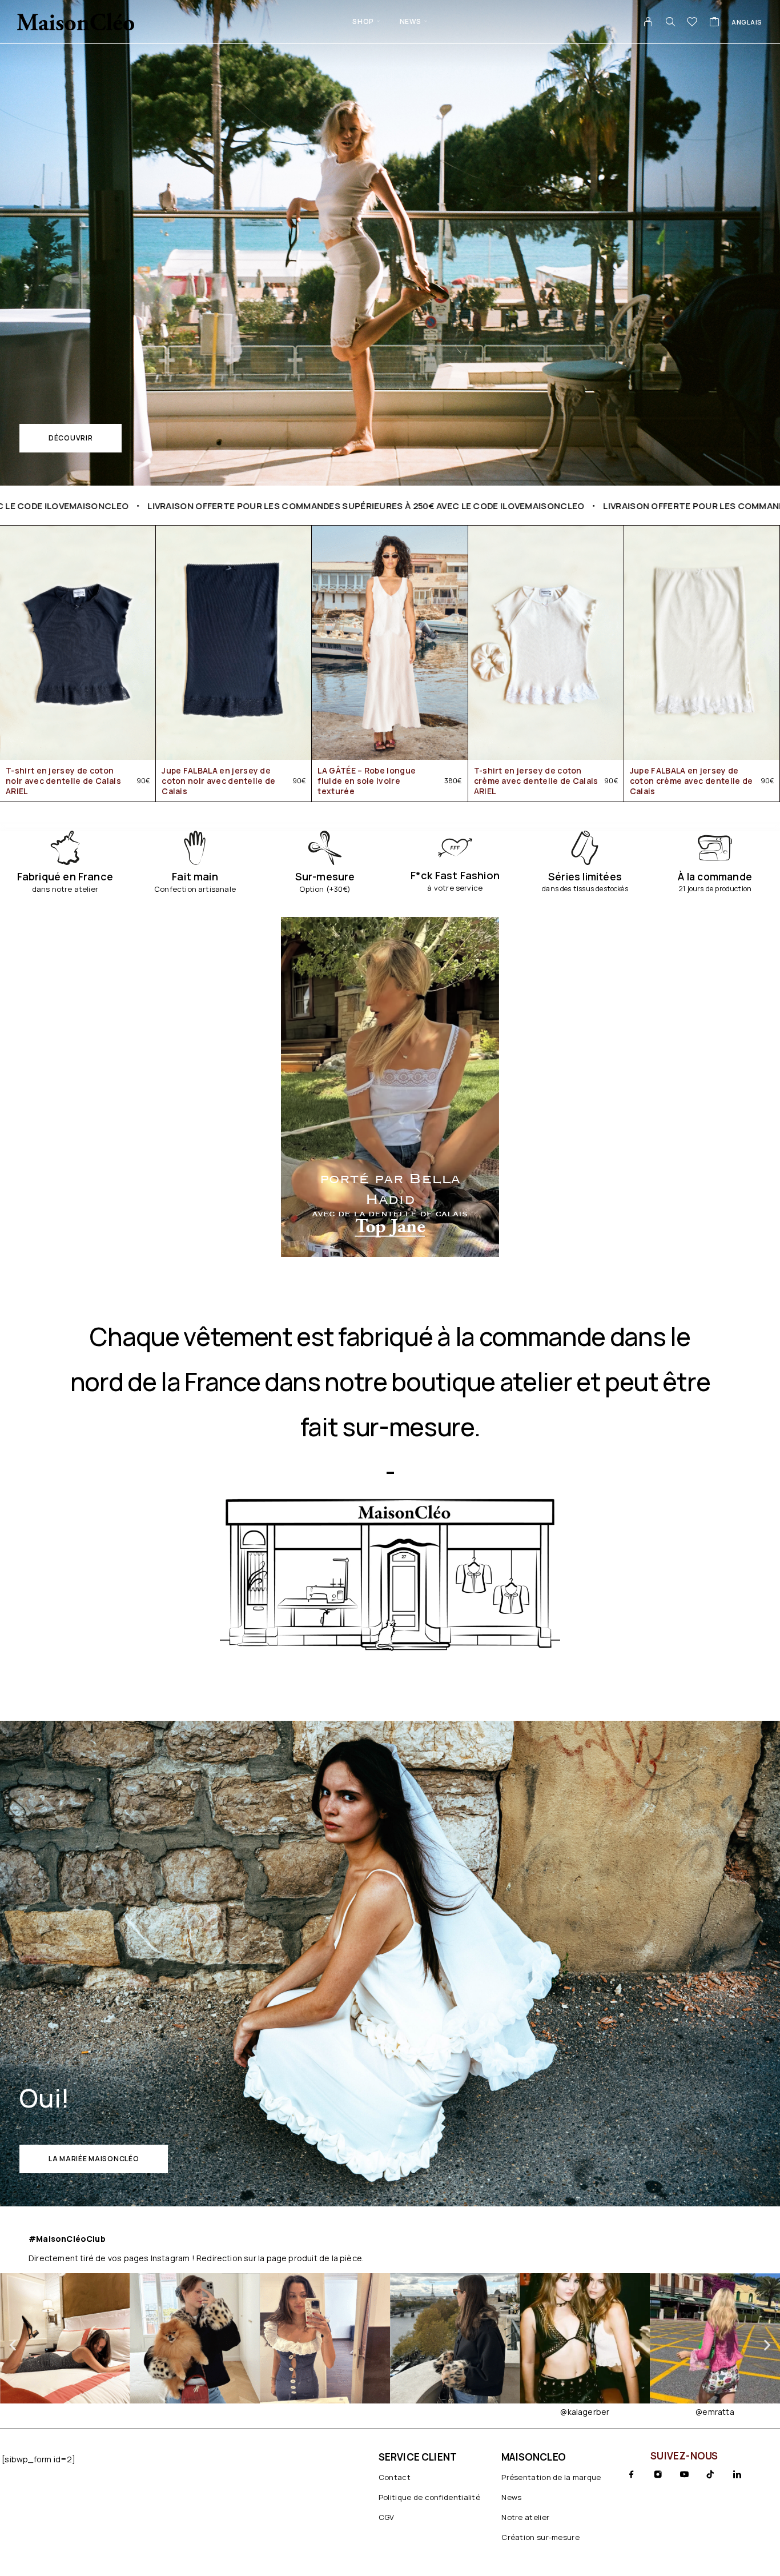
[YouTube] (684, 2474)
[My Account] (648, 22)
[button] (71, 438)
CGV (387, 2517)
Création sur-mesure (540, 2537)
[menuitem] (747, 22)
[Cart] (715, 23)
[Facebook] (632, 2474)
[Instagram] (658, 2474)
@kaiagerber (455, 2412)
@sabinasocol (715, 2412)
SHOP (363, 21)
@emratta (585, 2412)
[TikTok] (710, 2474)
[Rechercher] (670, 22)
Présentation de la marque (551, 2477)
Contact (395, 2477)
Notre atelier (525, 2517)
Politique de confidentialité (429, 2497)
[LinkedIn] (737, 2474)
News (411, 21)
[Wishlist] (692, 23)
